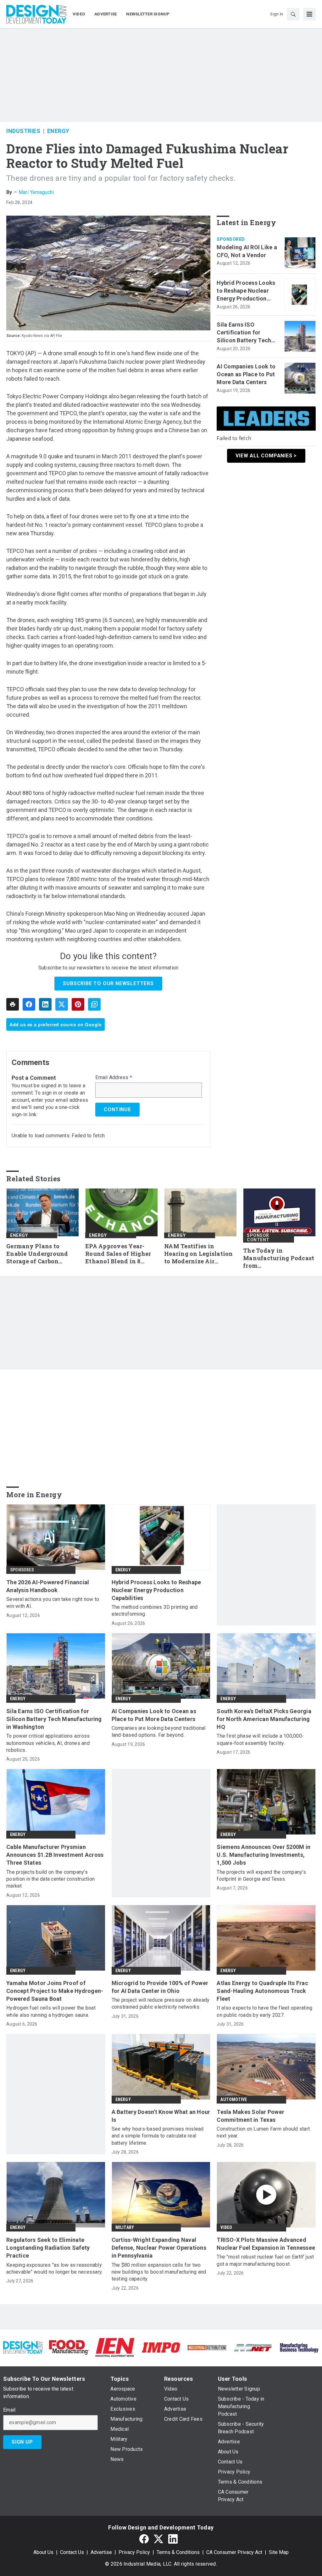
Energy (58, 131)
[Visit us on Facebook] (144, 2539)
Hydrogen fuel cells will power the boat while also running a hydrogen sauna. (51, 2011)
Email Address (114, 1078)
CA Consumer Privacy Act (234, 2552)
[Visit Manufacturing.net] (253, 2347)
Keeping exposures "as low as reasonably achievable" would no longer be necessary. (54, 2268)
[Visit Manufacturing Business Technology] (299, 2347)
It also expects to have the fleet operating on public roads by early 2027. (264, 2011)
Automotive (234, 2099)
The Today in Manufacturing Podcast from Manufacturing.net (279, 1258)
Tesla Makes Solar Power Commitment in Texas (250, 2116)
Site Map (279, 2552)
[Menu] (309, 14)
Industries (23, 131)
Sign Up (22, 2442)
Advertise (101, 2552)
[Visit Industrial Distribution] (207, 2347)
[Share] (29, 1004)
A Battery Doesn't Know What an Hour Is (161, 2116)
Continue (117, 1109)
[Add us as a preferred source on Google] (94, 1004)
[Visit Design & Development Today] (23, 2347)
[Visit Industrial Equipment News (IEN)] (115, 2347)
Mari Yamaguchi (36, 192)
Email (9, 2410)
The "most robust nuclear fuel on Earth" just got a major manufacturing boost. (265, 2260)
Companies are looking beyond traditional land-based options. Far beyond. (159, 1732)
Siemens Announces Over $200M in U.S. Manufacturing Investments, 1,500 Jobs (264, 1855)
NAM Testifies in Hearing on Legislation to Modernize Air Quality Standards (199, 1254)
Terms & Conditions (178, 2552)
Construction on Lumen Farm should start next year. (263, 2132)
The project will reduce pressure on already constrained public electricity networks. (161, 2003)
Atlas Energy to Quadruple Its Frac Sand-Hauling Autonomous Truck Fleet (262, 1991)
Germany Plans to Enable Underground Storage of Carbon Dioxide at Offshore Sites (37, 1254)
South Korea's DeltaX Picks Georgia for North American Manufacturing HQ (264, 1719)
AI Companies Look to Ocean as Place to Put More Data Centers (246, 374)
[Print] (13, 1004)
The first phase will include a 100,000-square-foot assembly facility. (260, 1739)
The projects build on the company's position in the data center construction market (50, 1879)
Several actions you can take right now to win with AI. (53, 1603)
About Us (43, 2552)
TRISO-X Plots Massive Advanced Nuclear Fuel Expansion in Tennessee (266, 2244)
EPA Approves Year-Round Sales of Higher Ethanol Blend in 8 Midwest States (118, 1254)
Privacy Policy (134, 2552)
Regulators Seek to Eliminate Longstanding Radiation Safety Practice (48, 2248)
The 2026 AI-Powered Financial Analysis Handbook (48, 1586)
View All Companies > (266, 456)
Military (125, 2227)
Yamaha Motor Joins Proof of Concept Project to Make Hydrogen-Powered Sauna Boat (55, 1991)
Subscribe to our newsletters (108, 983)
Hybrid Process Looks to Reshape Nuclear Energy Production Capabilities (246, 291)
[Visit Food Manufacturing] (69, 2347)
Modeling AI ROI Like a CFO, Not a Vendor (247, 251)
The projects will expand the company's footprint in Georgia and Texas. (261, 1875)
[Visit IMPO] (161, 2347)
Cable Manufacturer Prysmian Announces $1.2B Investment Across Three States (55, 1855)
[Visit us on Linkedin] (173, 2539)
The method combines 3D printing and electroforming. (155, 1611)
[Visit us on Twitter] (158, 2539)
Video (226, 2227)
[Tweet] (62, 1004)
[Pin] (78, 1004)
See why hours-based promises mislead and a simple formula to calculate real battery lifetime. (158, 2136)
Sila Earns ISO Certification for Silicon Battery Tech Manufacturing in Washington (244, 333)
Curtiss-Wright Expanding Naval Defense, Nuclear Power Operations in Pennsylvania (159, 2248)
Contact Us (72, 2552)
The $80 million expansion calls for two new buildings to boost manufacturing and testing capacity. (159, 2272)
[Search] (293, 14)
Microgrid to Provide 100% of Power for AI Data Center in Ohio (160, 1987)
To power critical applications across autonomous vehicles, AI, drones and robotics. (48, 1743)
